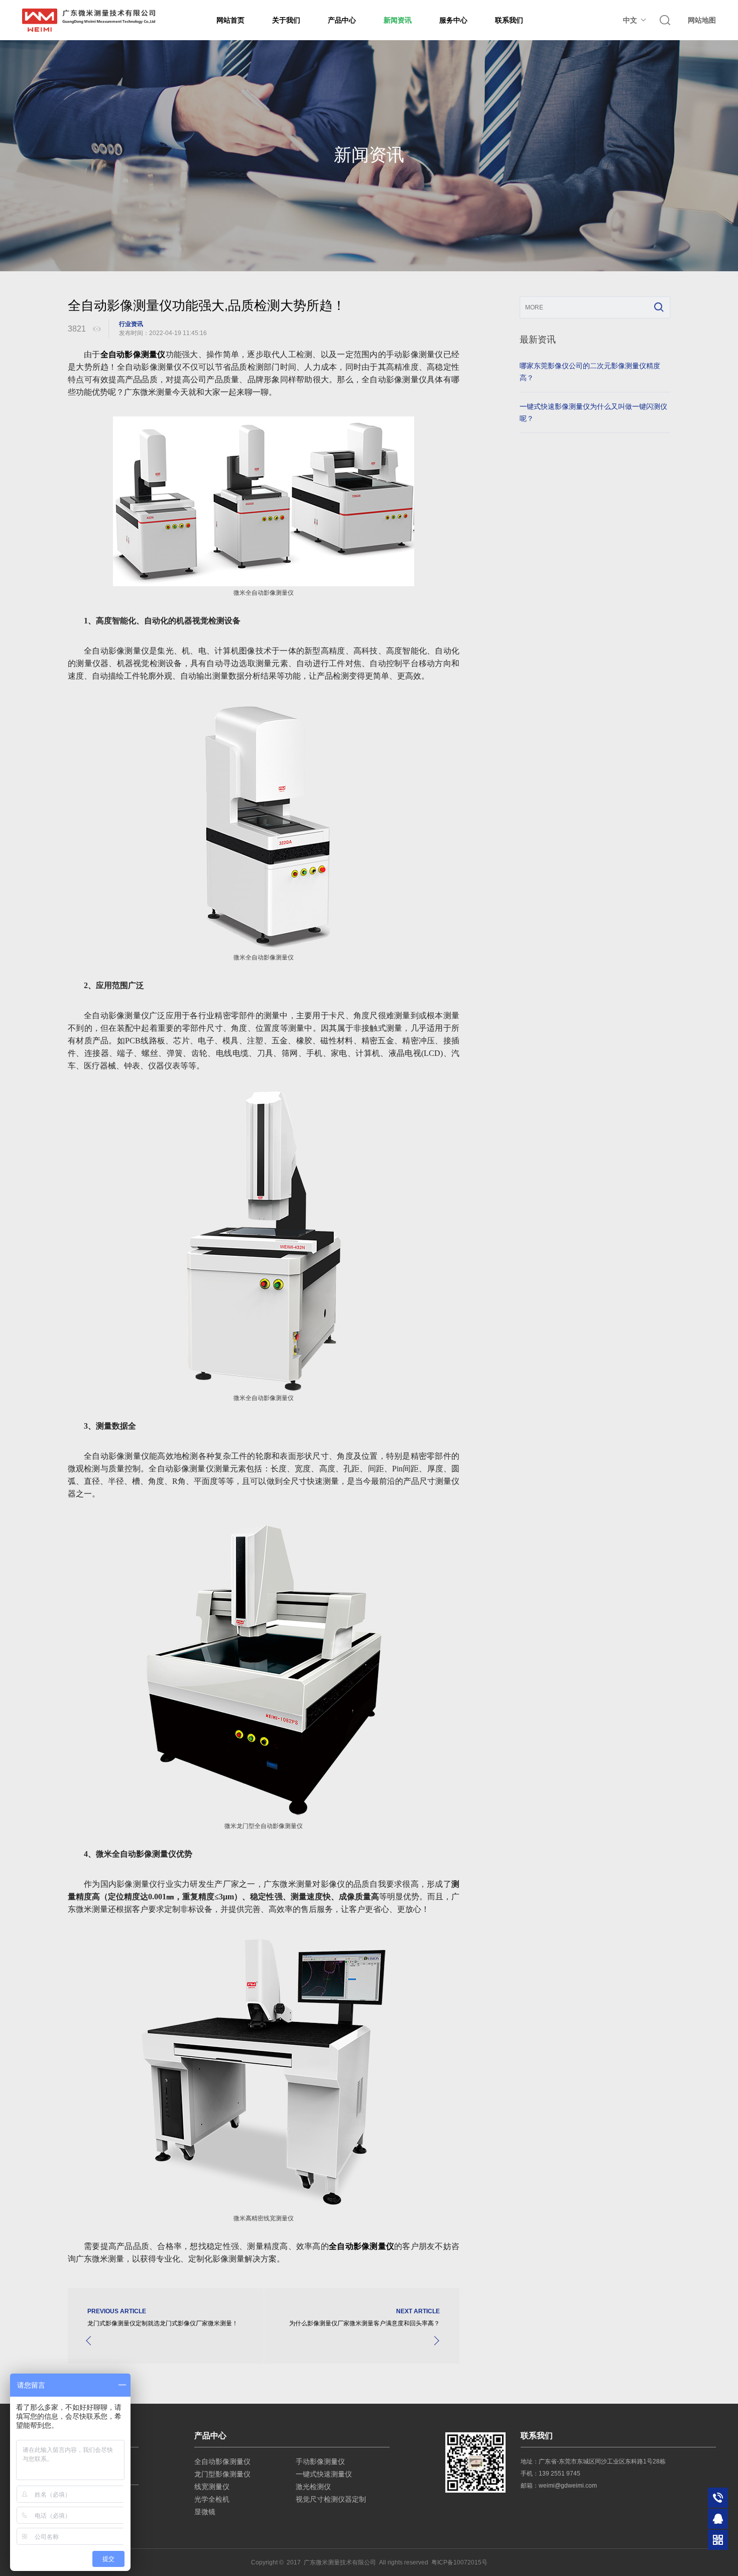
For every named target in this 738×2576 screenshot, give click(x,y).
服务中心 (453, 20)
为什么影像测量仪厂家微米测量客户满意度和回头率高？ (364, 2323)
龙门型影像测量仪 (222, 2474)
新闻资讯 (398, 20)
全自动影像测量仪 (222, 2461)
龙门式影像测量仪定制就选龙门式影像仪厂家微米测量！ (163, 2323)
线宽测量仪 (212, 2487)
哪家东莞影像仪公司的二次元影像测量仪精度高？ (590, 372)
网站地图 (702, 20)
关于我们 (286, 20)
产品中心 (342, 20)
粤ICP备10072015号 (459, 2562)
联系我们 (509, 20)
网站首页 (230, 20)
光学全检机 (212, 2499)
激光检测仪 (313, 2487)
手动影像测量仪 (320, 2461)
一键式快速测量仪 (324, 2474)
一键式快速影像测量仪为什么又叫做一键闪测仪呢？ (593, 412)
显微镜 (205, 2512)
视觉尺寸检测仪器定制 (331, 2499)
